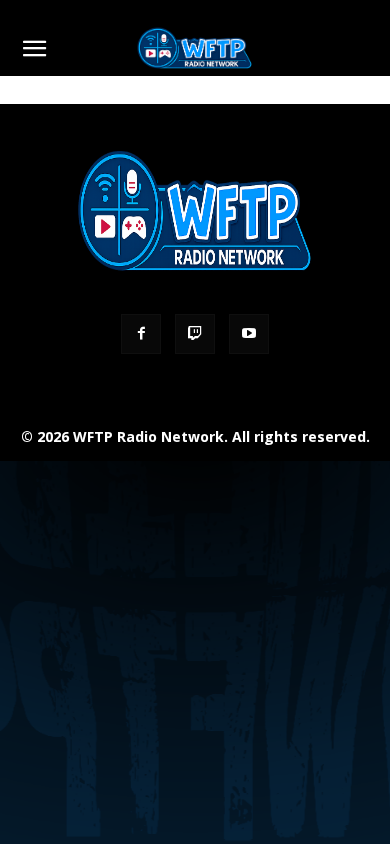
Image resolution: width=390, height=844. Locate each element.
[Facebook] (141, 334)
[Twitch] (195, 334)
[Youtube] (249, 334)
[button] (34, 49)
